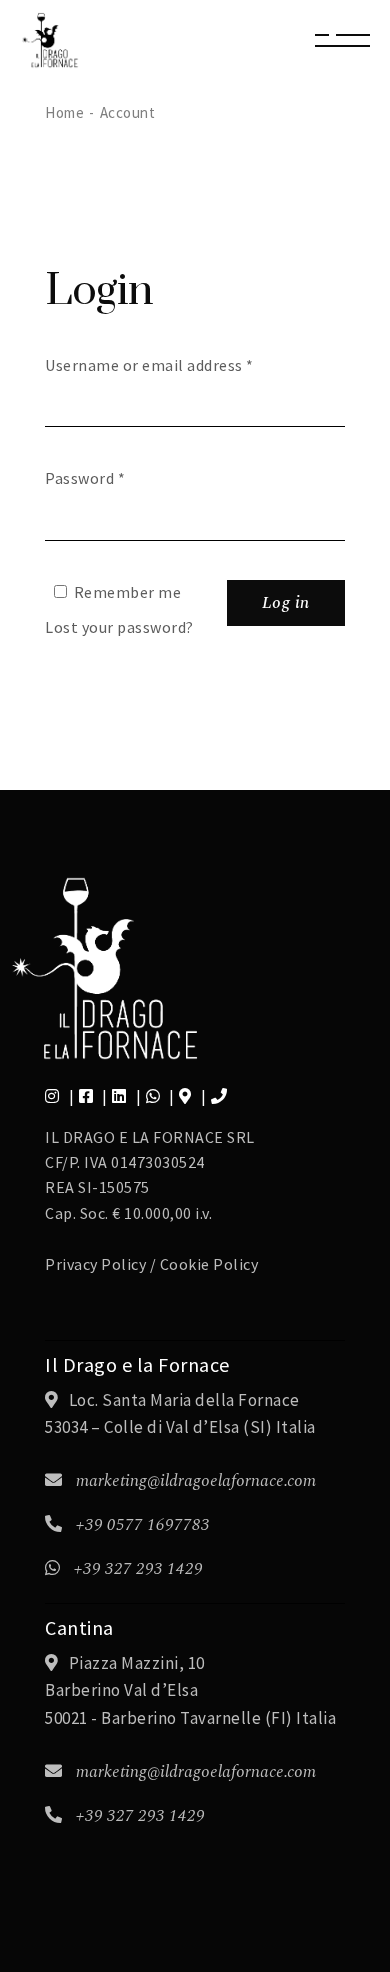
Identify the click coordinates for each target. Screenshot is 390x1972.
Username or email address (149, 365)
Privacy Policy (95, 1264)
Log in (286, 603)
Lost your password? (119, 627)
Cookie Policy (209, 1264)
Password (85, 478)
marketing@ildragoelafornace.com (196, 1481)
